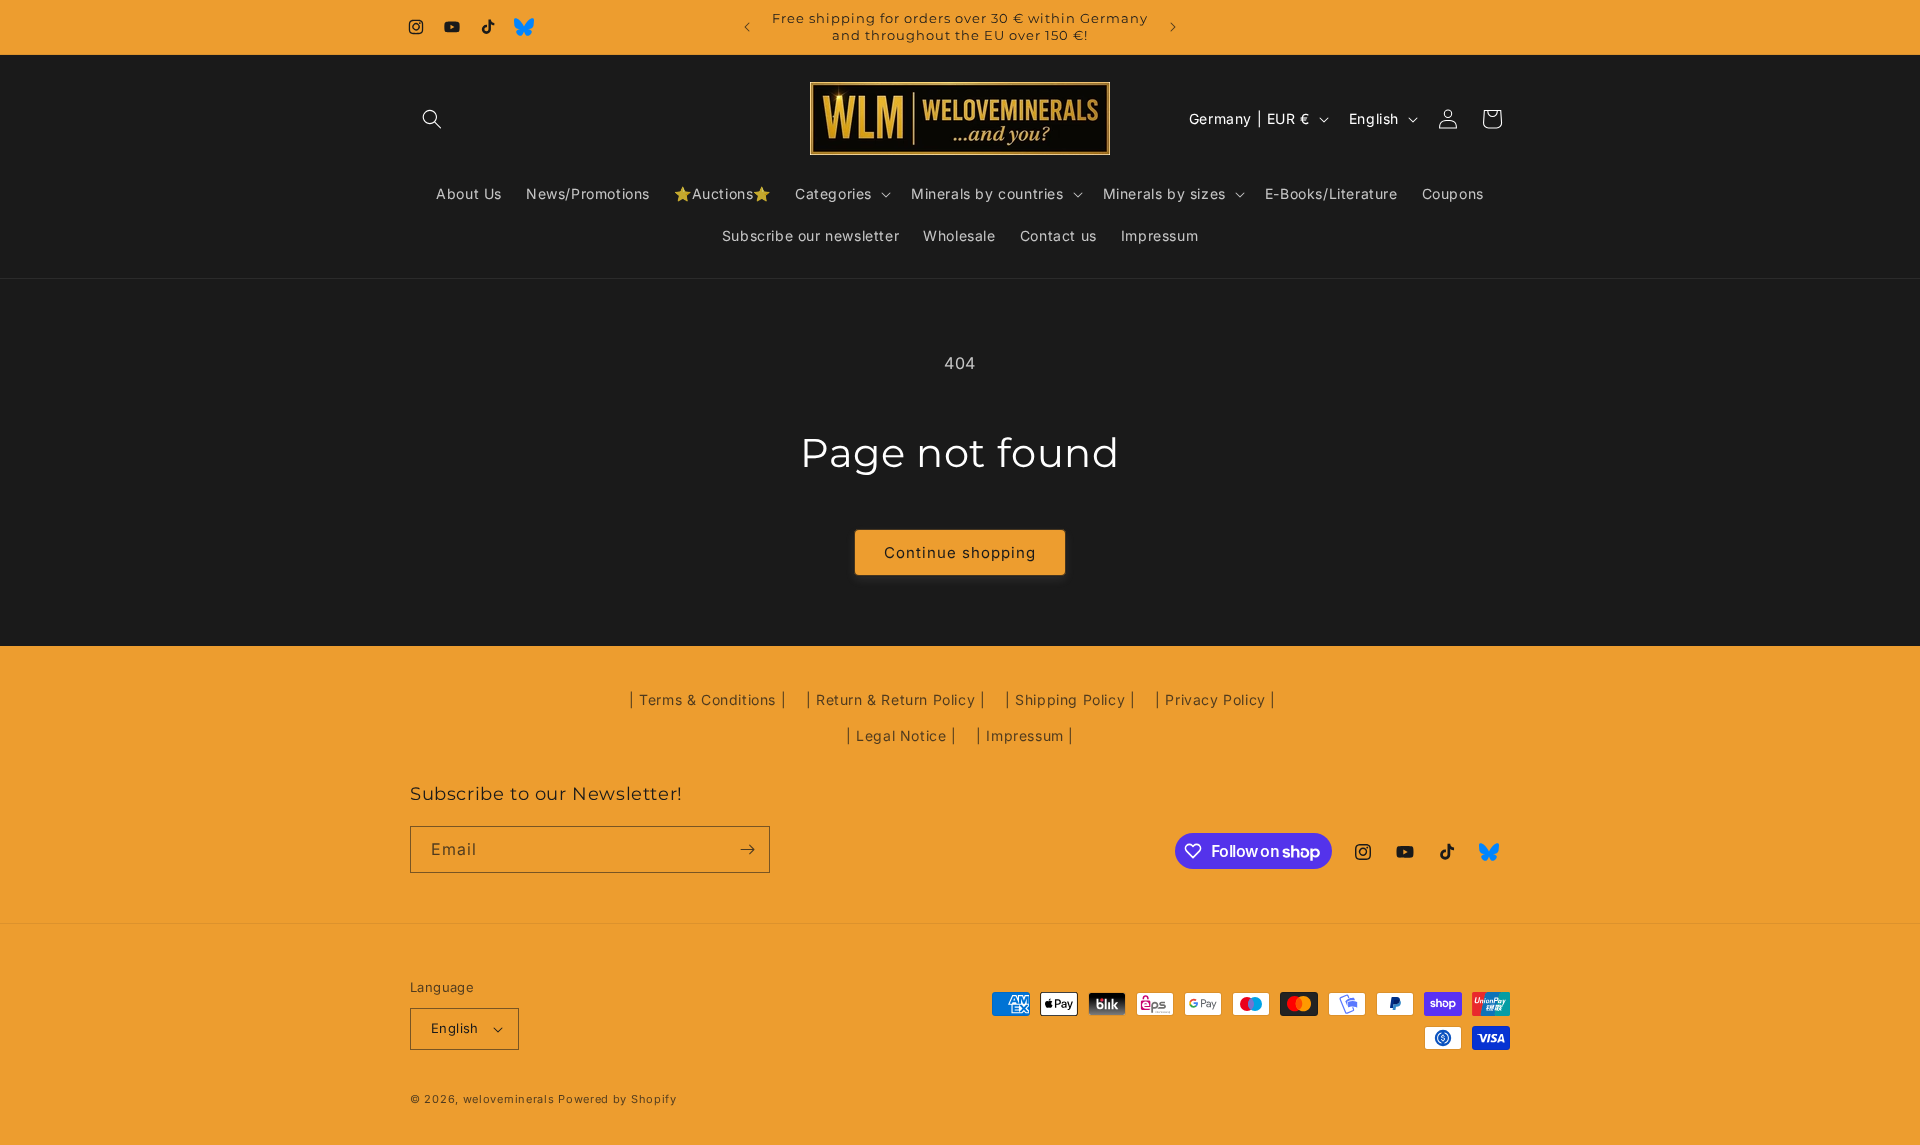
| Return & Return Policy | (896, 699)
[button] (432, 119)
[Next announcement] (1173, 27)
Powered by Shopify (617, 1099)
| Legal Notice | (901, 735)
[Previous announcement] (747, 27)
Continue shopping (960, 552)
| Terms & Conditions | (707, 699)
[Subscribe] (747, 849)
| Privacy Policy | (1215, 699)
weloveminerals (509, 1099)
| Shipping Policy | (1070, 699)
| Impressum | (1025, 735)
